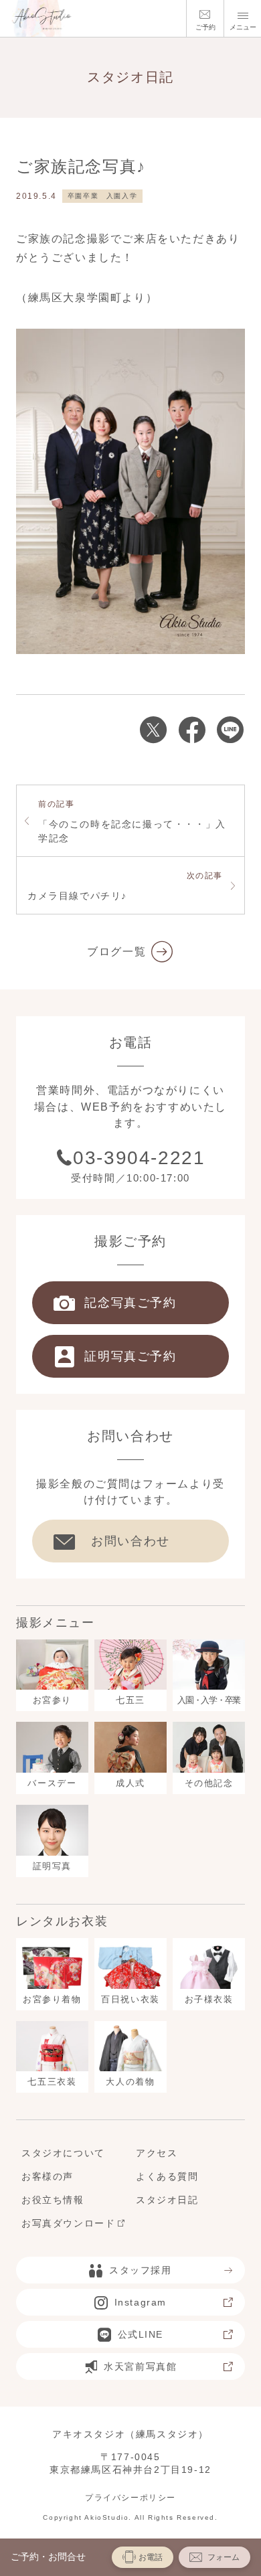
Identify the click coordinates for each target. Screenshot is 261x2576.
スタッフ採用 (141, 2270)
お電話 (151, 2557)
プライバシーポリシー (130, 2498)
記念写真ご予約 (130, 1303)
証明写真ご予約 (130, 1356)
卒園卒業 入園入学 (102, 196)
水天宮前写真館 (140, 2366)
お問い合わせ (130, 1541)
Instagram (141, 2302)
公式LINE (141, 2334)
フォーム (224, 2557)
